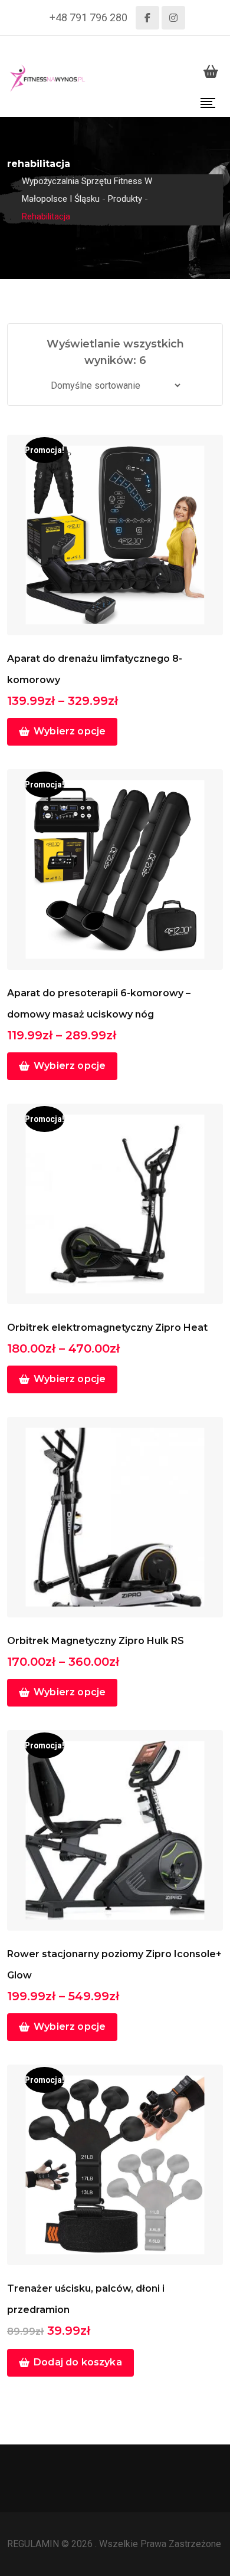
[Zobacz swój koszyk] (211, 71)
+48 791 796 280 (88, 17)
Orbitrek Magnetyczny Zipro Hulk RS (96, 1641)
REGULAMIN (34, 2544)
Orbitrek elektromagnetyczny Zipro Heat (107, 1328)
